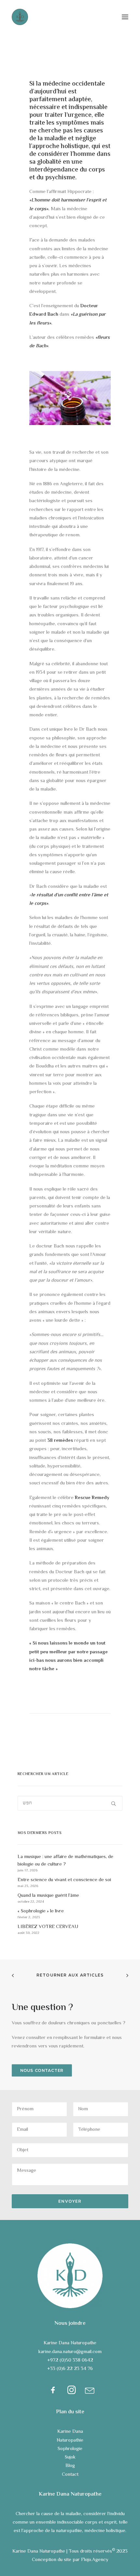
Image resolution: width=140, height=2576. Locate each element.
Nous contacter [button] (42, 2070)
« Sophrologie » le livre (41, 1911)
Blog (70, 2466)
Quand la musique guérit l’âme (48, 1896)
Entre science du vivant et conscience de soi (64, 1880)
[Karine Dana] (20, 17)
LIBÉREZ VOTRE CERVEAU (48, 1927)
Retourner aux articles (70, 1975)
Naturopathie (70, 2440)
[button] (125, 17)
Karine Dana (70, 2432)
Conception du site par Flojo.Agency (70, 2560)
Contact (70, 2475)
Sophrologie (70, 2449)
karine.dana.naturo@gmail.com (70, 2352)
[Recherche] (70, 1803)
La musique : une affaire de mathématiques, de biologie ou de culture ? (65, 1861)
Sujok (70, 2457)
